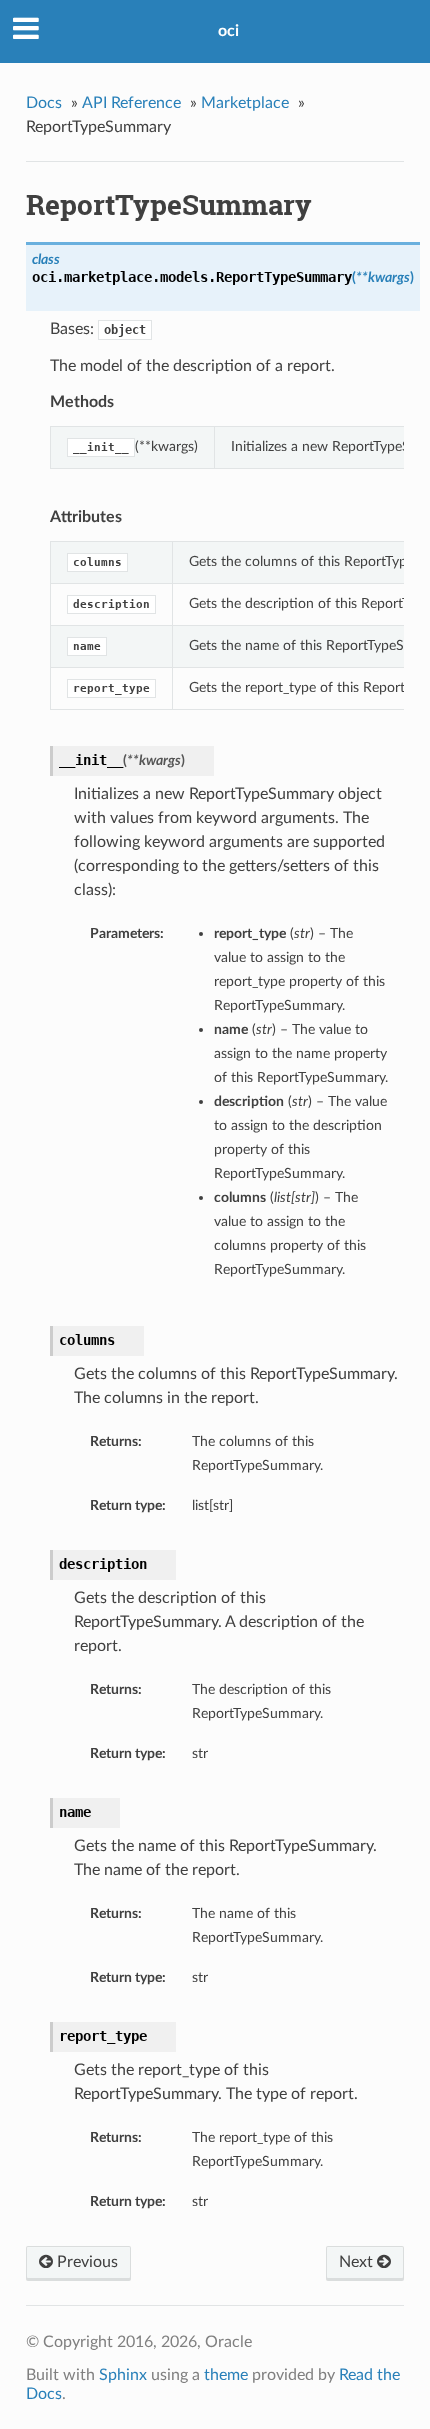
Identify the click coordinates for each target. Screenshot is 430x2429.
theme (226, 2375)
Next (358, 2262)
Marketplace (245, 103)
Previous (85, 2262)
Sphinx (123, 2375)
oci (228, 31)
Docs (44, 103)
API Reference (131, 103)
